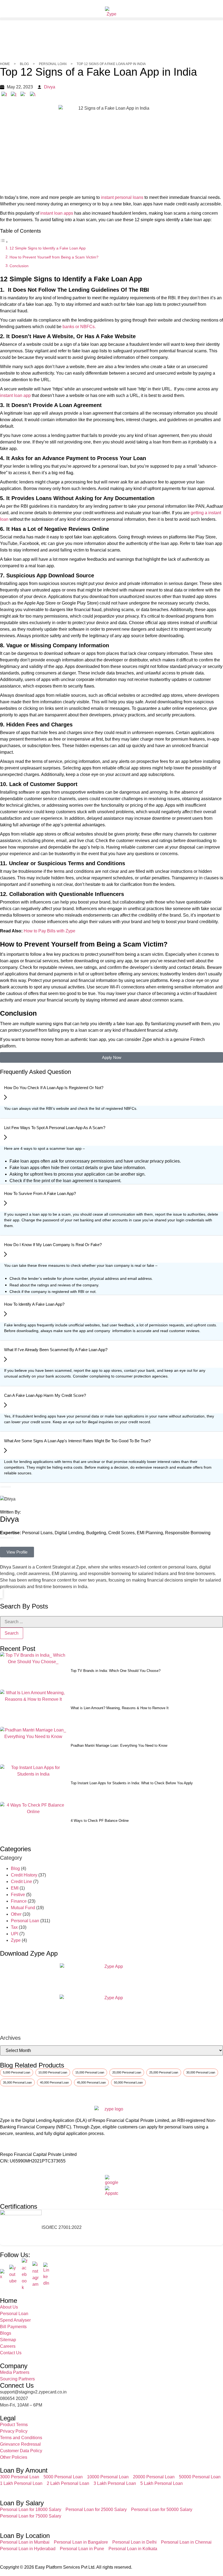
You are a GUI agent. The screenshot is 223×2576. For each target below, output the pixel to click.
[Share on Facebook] (4, 94)
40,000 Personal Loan (54, 2082)
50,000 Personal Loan (128, 2082)
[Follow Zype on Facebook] (25, 2275)
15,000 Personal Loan (90, 2072)
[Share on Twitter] (23, 94)
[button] (112, 19)
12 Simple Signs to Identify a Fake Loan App (48, 248)
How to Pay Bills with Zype (49, 931)
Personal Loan (25, 1921)
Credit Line (21, 1882)
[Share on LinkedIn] (14, 94)
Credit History (24, 1875)
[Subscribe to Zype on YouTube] (13, 2275)
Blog (15, 1868)
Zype (16, 1940)
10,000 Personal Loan (53, 2072)
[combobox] (112, 1622)
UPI (15, 1934)
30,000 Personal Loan (201, 2072)
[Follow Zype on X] (2, 2275)
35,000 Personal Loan (17, 2082)
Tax (14, 1927)
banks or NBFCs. (79, 327)
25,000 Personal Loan (164, 2072)
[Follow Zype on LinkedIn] (47, 2275)
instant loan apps (57, 213)
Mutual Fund (23, 1908)
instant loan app (15, 395)
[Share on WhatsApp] (33, 94)
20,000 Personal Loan (127, 2072)
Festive (18, 1895)
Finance (19, 1901)
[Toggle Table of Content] (4, 242)
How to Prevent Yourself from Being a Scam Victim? (54, 257)
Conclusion (20, 266)
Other (16, 1914)
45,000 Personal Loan (91, 2082)
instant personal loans (122, 197)
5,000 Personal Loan (17, 2072)
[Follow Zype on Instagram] (36, 2275)
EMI (15, 1888)
